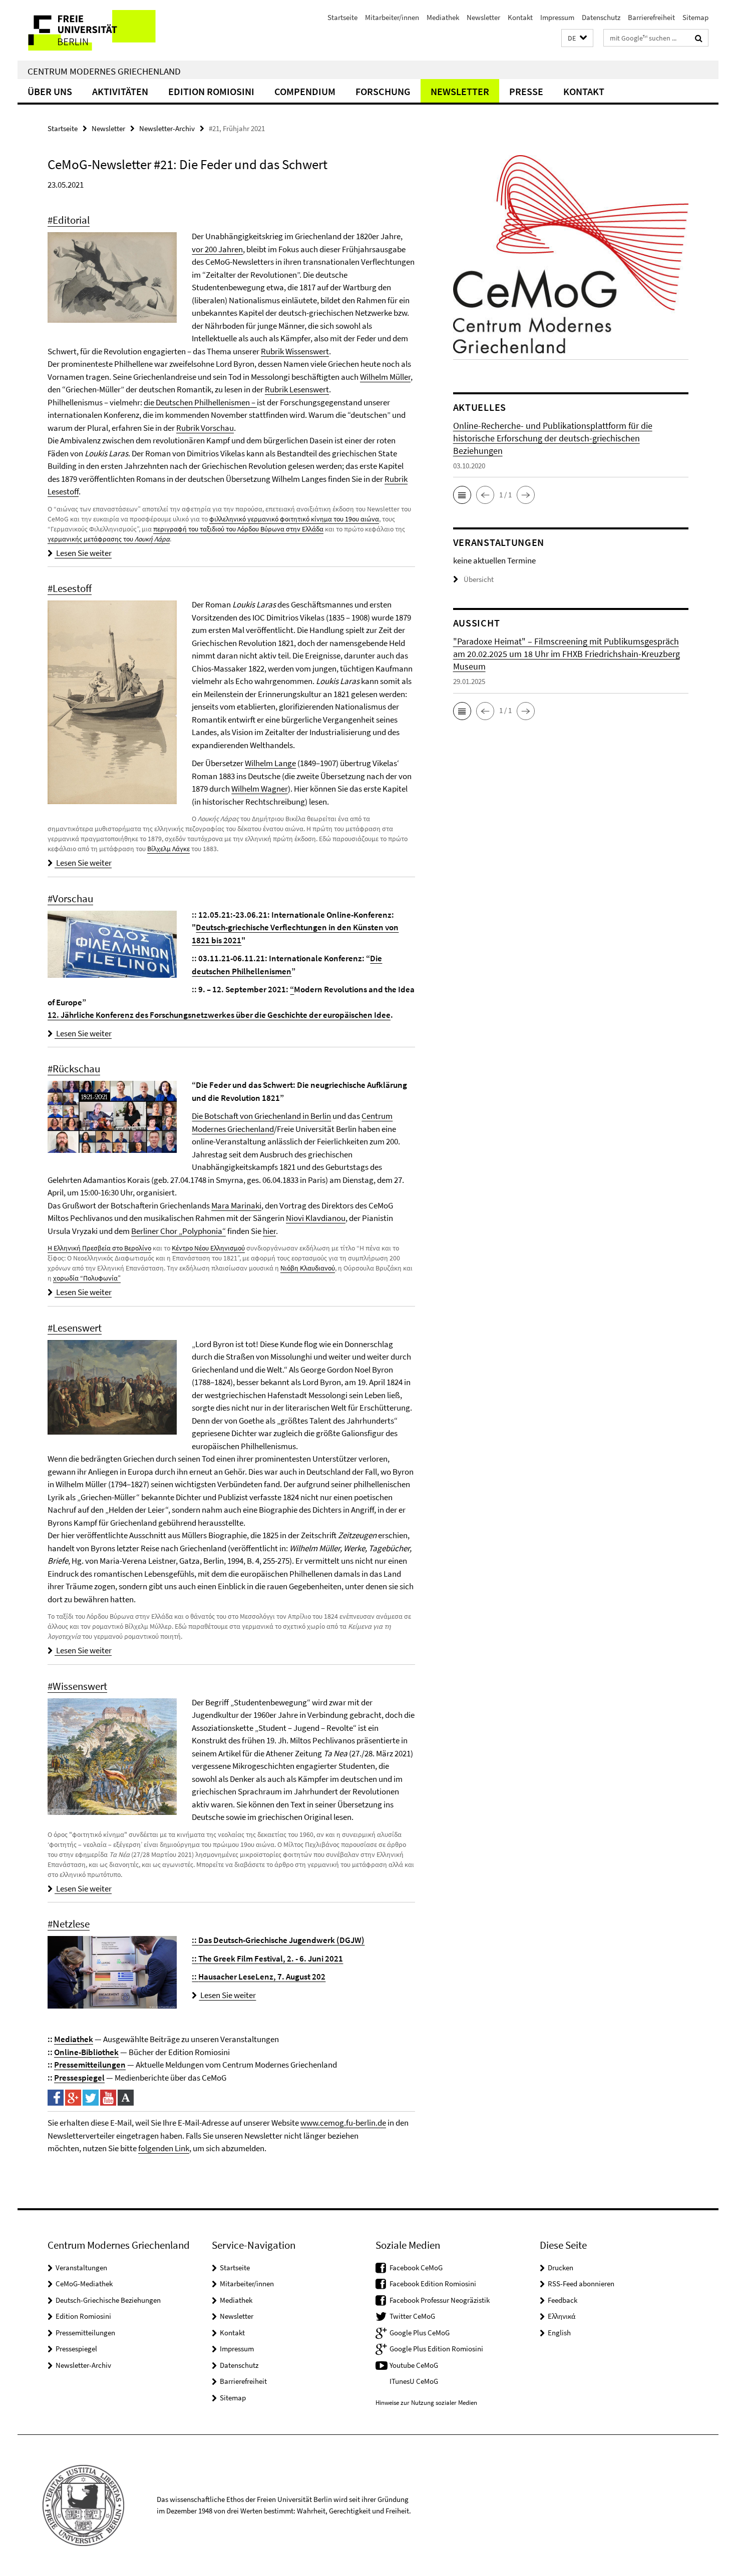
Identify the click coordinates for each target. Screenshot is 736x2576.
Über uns (50, 91)
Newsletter (483, 17)
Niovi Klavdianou (316, 1218)
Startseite (342, 17)
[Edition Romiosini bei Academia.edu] (126, 2097)
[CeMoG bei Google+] (73, 2097)
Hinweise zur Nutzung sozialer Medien (426, 2403)
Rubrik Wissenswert (295, 351)
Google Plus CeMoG (420, 2333)
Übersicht (479, 579)
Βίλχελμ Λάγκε (168, 849)
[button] (577, 38)
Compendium (305, 91)
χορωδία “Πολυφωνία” (87, 1278)
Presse (526, 91)
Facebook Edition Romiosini (433, 2284)
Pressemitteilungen (90, 2065)
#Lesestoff (70, 588)
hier (269, 1231)
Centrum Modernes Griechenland (104, 71)
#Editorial (69, 220)
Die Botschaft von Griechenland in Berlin (261, 1116)
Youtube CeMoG (414, 2365)
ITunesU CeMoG (414, 2381)
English (559, 2333)
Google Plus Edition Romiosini (436, 2349)
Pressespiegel (79, 2078)
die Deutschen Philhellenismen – (200, 402)
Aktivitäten (120, 91)
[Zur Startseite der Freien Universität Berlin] (101, 30)
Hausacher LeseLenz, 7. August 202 (259, 1977)
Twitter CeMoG (412, 2316)
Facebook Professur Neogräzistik (440, 2300)
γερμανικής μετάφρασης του (109, 539)
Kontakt (520, 17)
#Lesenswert (75, 1328)
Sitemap (695, 17)
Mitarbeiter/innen (392, 17)
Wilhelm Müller (385, 377)
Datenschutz (601, 17)
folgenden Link (164, 2148)
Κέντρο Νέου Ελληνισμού (208, 1248)
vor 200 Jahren (217, 249)
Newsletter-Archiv (167, 128)
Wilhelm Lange (270, 763)
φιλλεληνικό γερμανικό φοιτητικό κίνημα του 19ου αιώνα (294, 519)
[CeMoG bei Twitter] (91, 2097)
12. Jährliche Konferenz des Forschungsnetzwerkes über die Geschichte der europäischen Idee (219, 1015)
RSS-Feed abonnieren (581, 2284)
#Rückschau (74, 1069)
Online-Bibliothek (86, 2052)
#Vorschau (70, 898)
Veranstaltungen (81, 2268)
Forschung (383, 91)
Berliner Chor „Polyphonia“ (178, 1231)
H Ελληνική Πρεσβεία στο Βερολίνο (99, 1248)
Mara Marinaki (236, 1205)
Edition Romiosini (211, 91)
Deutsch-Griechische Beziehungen (108, 2300)
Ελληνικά (562, 2316)
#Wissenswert (77, 1686)
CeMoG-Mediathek (84, 2284)
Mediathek (443, 17)
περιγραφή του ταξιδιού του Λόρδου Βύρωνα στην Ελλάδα (238, 529)
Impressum (557, 17)
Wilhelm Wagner (260, 789)
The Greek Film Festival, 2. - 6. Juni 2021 (267, 1959)
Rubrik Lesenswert (297, 389)
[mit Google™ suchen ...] (699, 38)
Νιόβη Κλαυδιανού (308, 1268)
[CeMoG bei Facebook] (56, 2097)
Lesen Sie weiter (83, 553)
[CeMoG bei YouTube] (108, 2097)
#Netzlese (69, 1924)
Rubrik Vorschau (205, 428)
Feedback (563, 2300)
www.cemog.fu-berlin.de (343, 2123)
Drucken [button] (561, 2268)
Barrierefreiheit (651, 17)
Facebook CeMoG (416, 2268)
